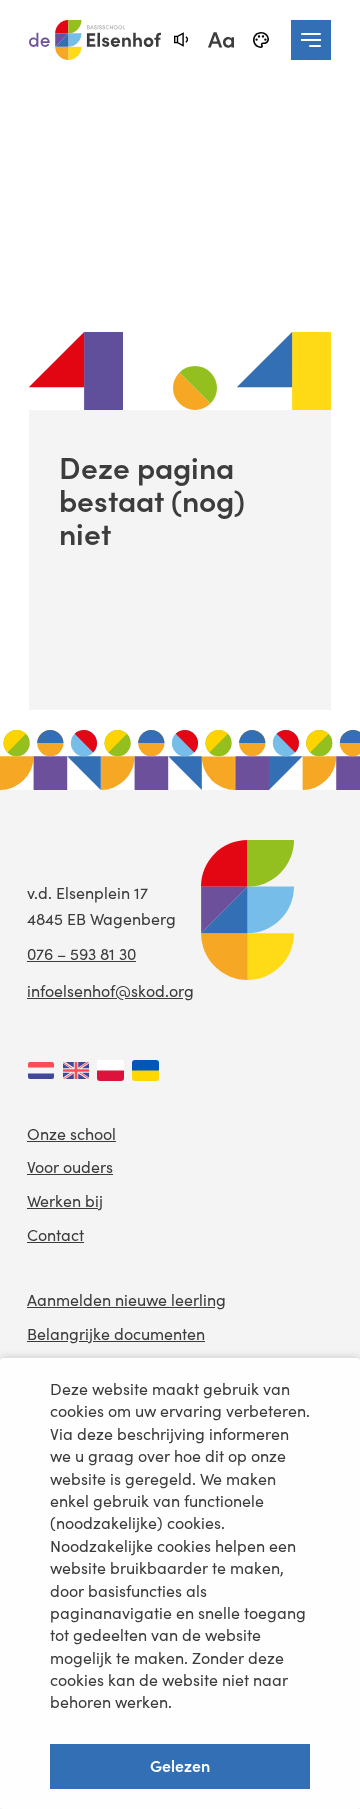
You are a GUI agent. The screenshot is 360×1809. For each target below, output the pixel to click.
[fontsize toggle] (221, 40)
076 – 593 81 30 (81, 953)
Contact (55, 1234)
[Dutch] (40, 1070)
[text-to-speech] (181, 40)
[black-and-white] (261, 40)
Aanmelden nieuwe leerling (126, 1299)
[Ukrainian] (145, 1070)
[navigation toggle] (311, 40)
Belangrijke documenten (116, 1333)
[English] (75, 1070)
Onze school (71, 1133)
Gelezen (180, 1765)
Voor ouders (70, 1166)
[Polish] (110, 1070)
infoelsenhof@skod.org (110, 990)
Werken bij (65, 1200)
